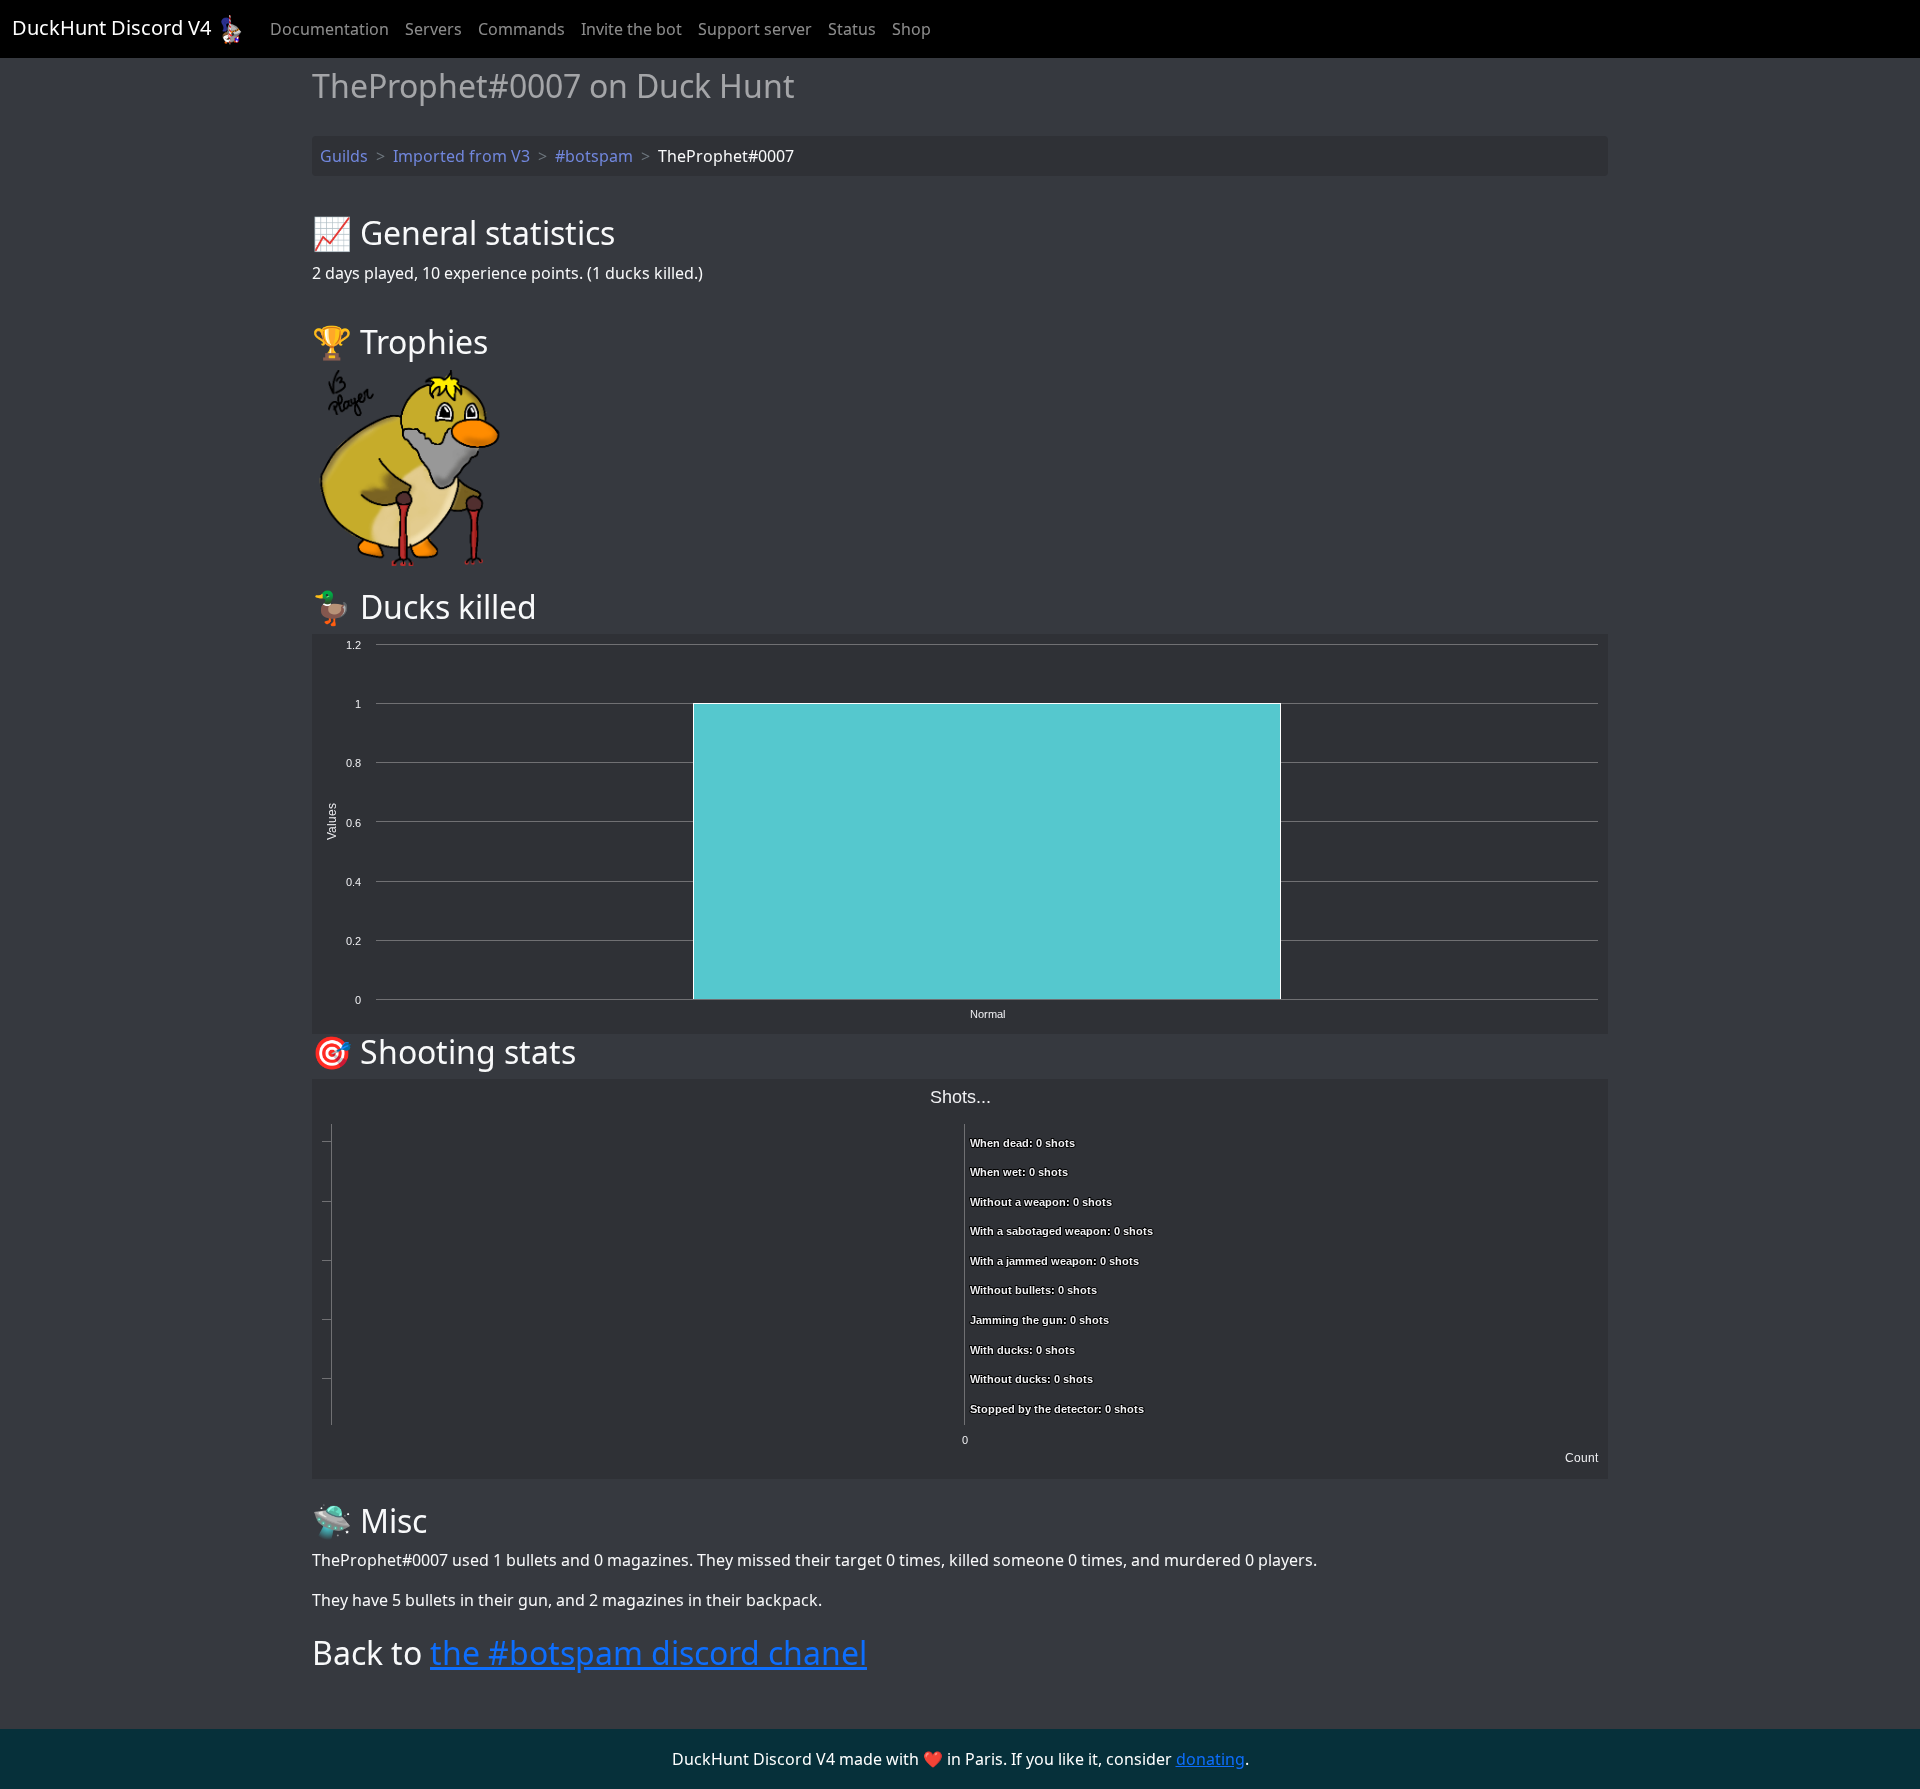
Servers (433, 29)
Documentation (329, 29)
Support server (755, 29)
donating (1210, 1759)
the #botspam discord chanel (648, 1652)
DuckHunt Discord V (111, 27)
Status (852, 29)
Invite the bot (631, 29)
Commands (521, 29)
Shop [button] (911, 29)
